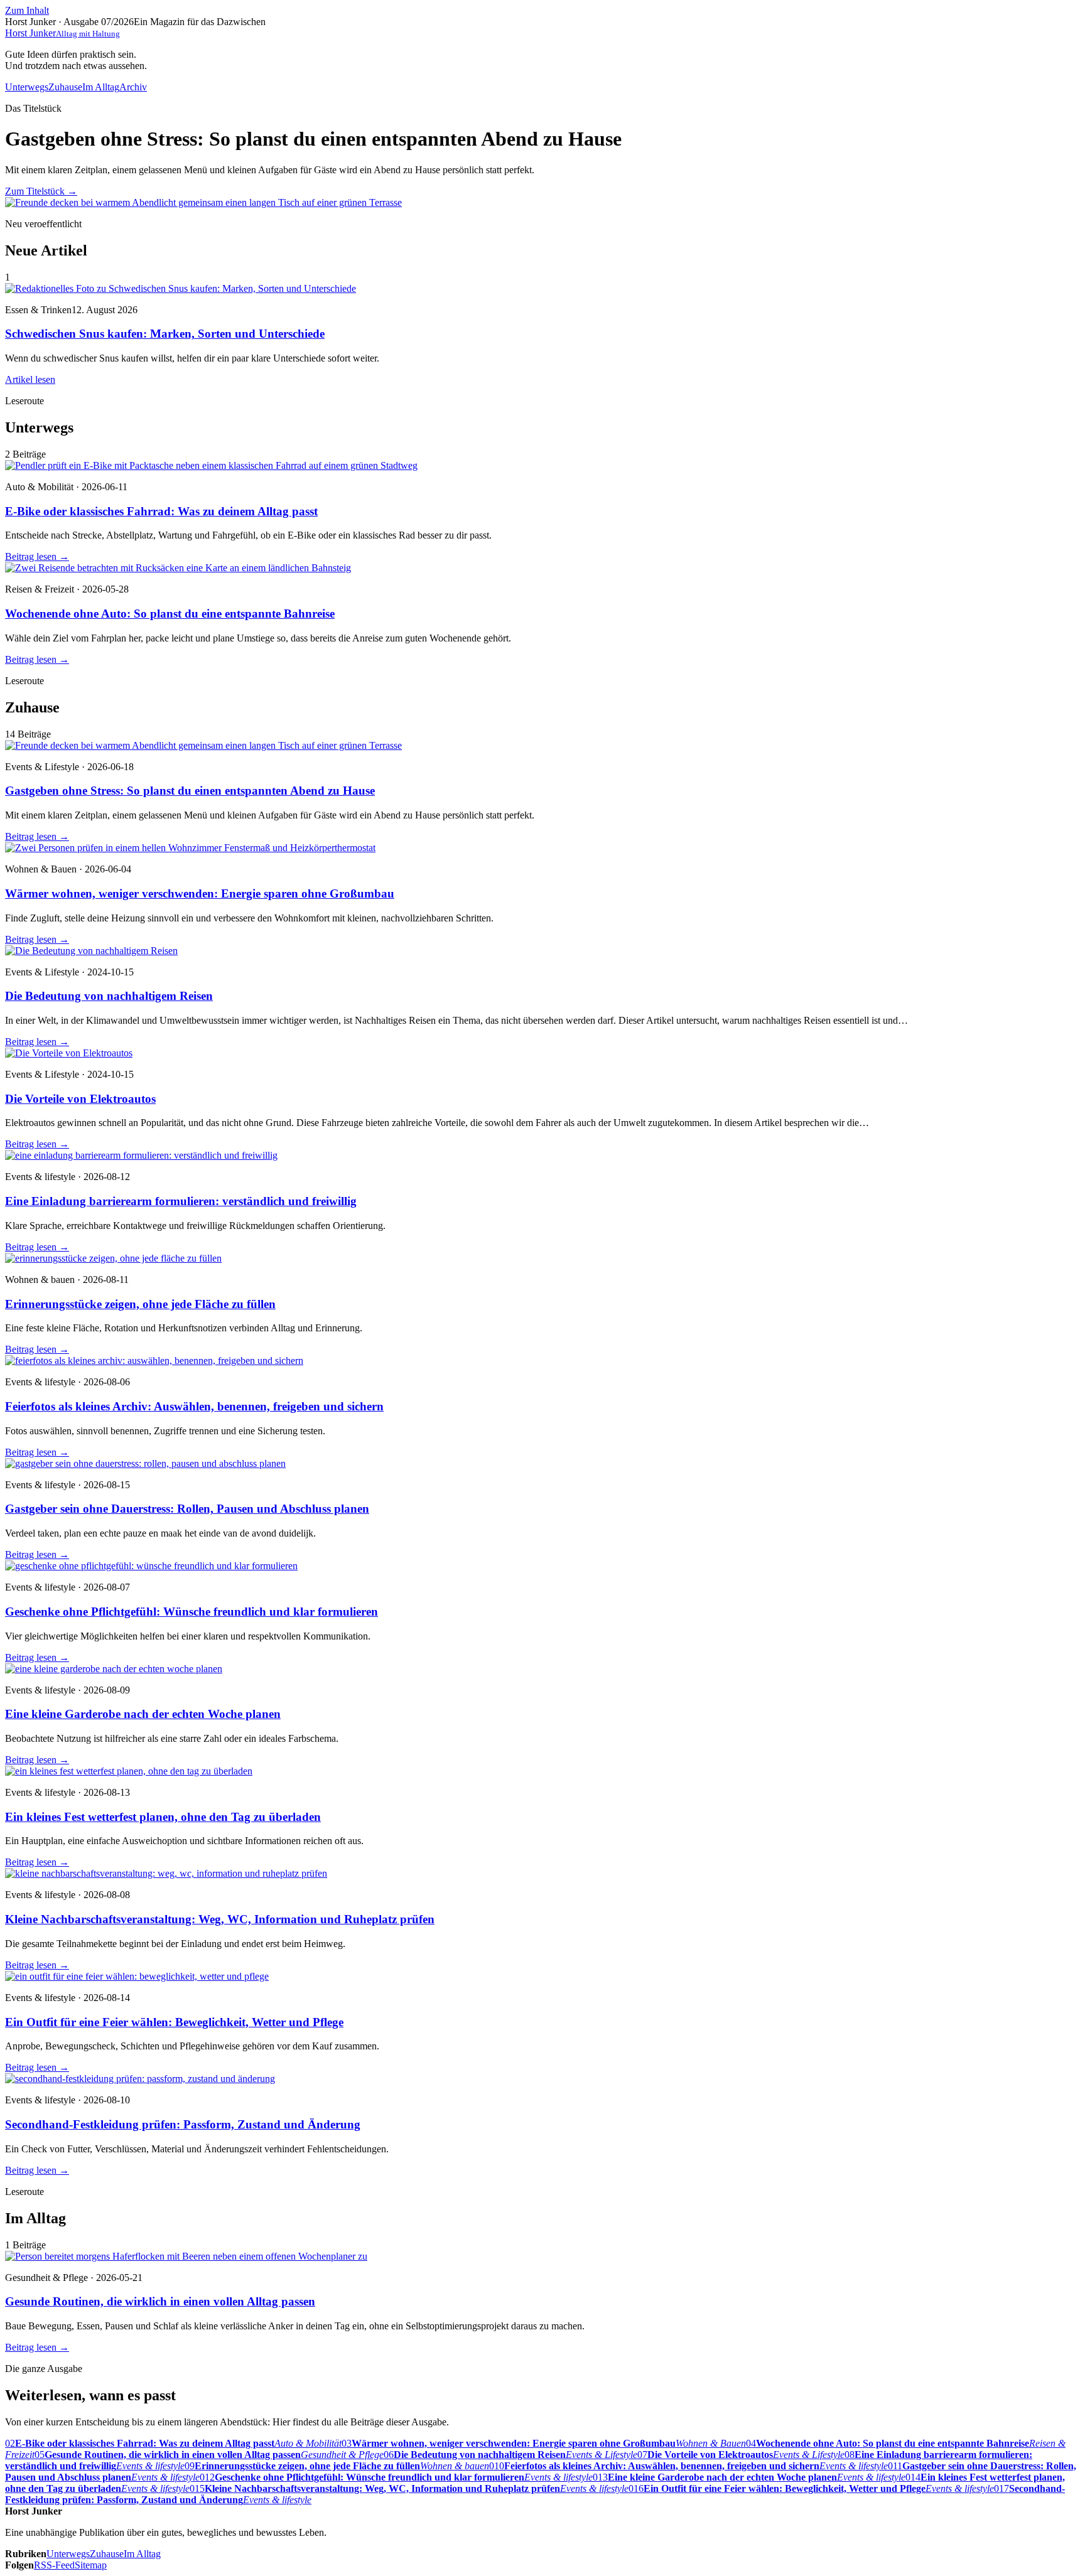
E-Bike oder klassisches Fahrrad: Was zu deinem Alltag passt (161, 511)
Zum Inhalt (27, 10)
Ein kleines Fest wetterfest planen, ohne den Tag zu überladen (163, 1817)
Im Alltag (101, 87)
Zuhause (65, 87)
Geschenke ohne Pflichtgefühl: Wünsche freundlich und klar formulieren (192, 1612)
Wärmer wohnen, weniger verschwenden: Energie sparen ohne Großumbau (200, 894)
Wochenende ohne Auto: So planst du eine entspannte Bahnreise (170, 614)
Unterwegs (27, 87)
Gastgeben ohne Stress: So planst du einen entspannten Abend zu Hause (190, 791)
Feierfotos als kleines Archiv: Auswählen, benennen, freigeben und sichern (194, 1406)
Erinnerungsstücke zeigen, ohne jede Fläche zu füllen (140, 1304)
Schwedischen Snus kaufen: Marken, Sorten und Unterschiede (165, 334)
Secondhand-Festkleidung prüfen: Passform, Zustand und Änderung (183, 2124)
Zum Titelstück (41, 191)
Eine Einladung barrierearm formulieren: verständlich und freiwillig (181, 1201)
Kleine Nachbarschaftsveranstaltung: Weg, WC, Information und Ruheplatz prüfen (220, 1919)
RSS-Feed (54, 2565)
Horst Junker (62, 33)
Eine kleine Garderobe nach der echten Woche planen (143, 1714)
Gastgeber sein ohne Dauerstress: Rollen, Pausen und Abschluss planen (187, 1509)
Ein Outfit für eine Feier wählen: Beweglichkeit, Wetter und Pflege (174, 2022)
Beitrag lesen (37, 556)
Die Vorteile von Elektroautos (80, 1099)
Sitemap (91, 2565)
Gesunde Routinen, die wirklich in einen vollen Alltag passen (160, 2301)
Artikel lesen (30, 379)
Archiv (133, 87)
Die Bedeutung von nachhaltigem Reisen (109, 996)
